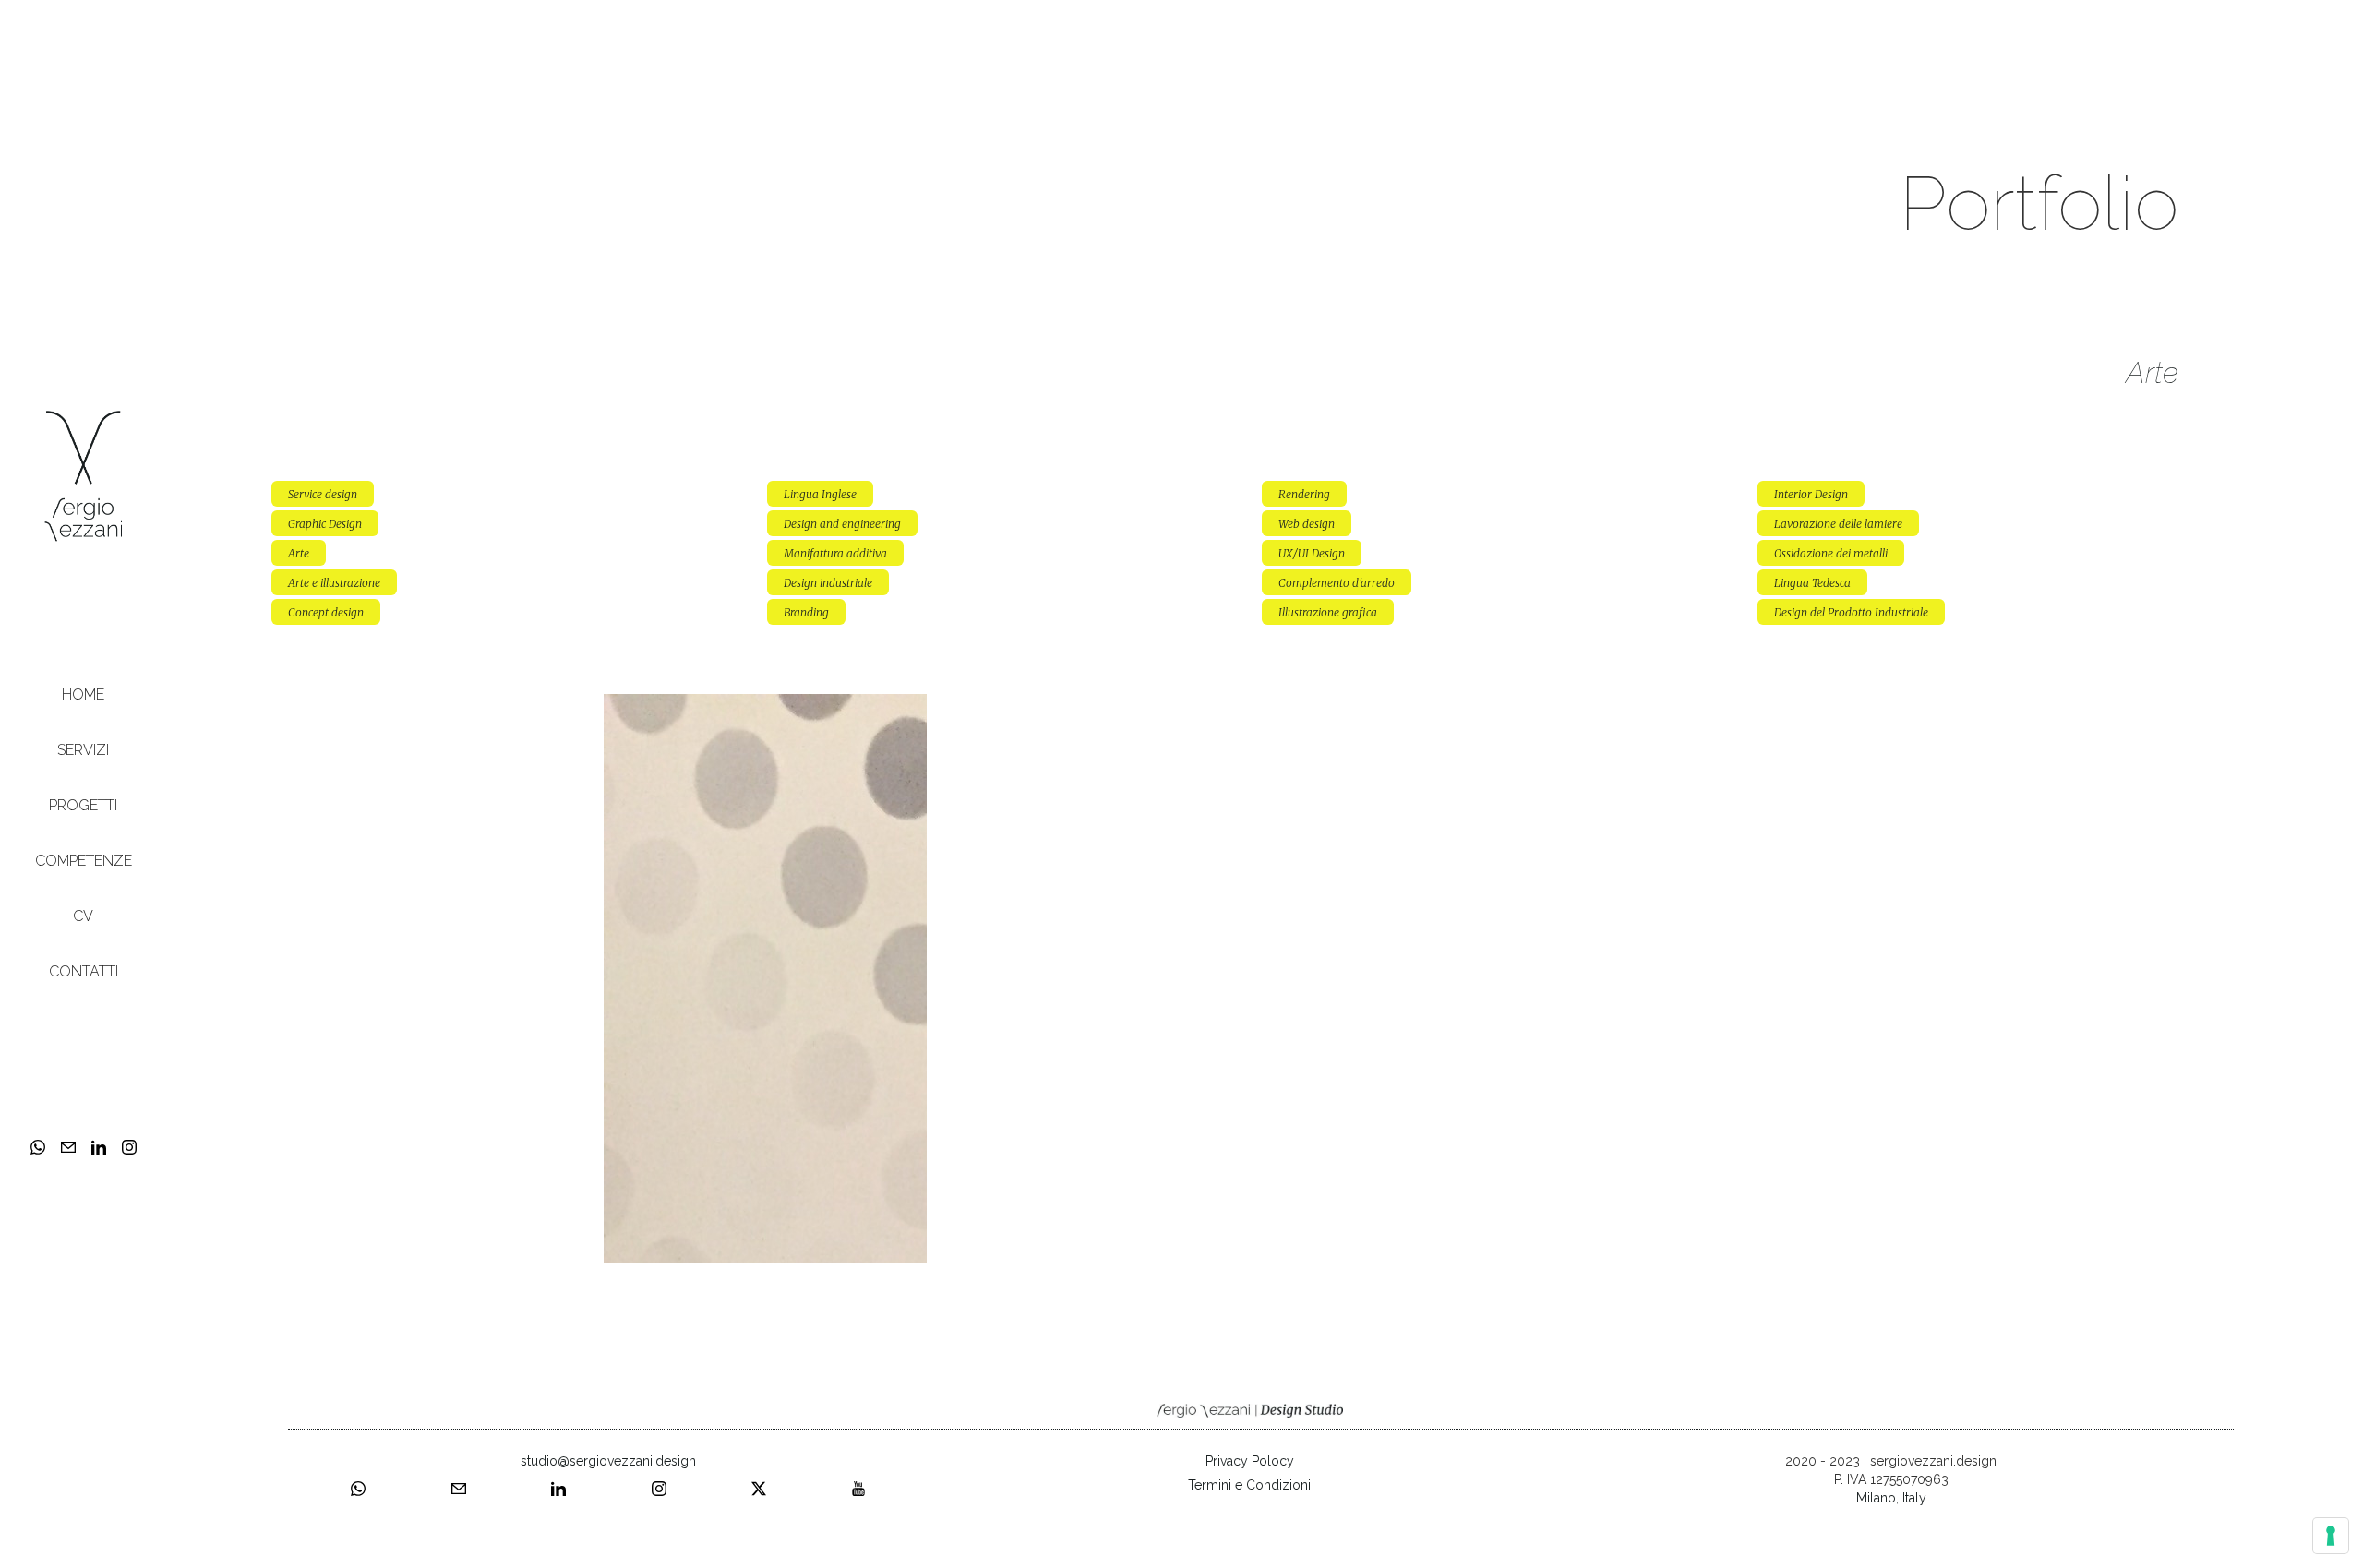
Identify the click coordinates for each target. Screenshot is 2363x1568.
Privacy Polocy (1250, 1461)
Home (83, 694)
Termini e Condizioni (1249, 1485)
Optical (766, 707)
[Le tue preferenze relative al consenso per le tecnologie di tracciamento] (2331, 1536)
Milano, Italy (1891, 1498)
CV (83, 916)
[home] (83, 475)
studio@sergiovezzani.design (608, 1461)
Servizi (83, 750)
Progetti (83, 805)
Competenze (84, 861)
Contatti (84, 971)
